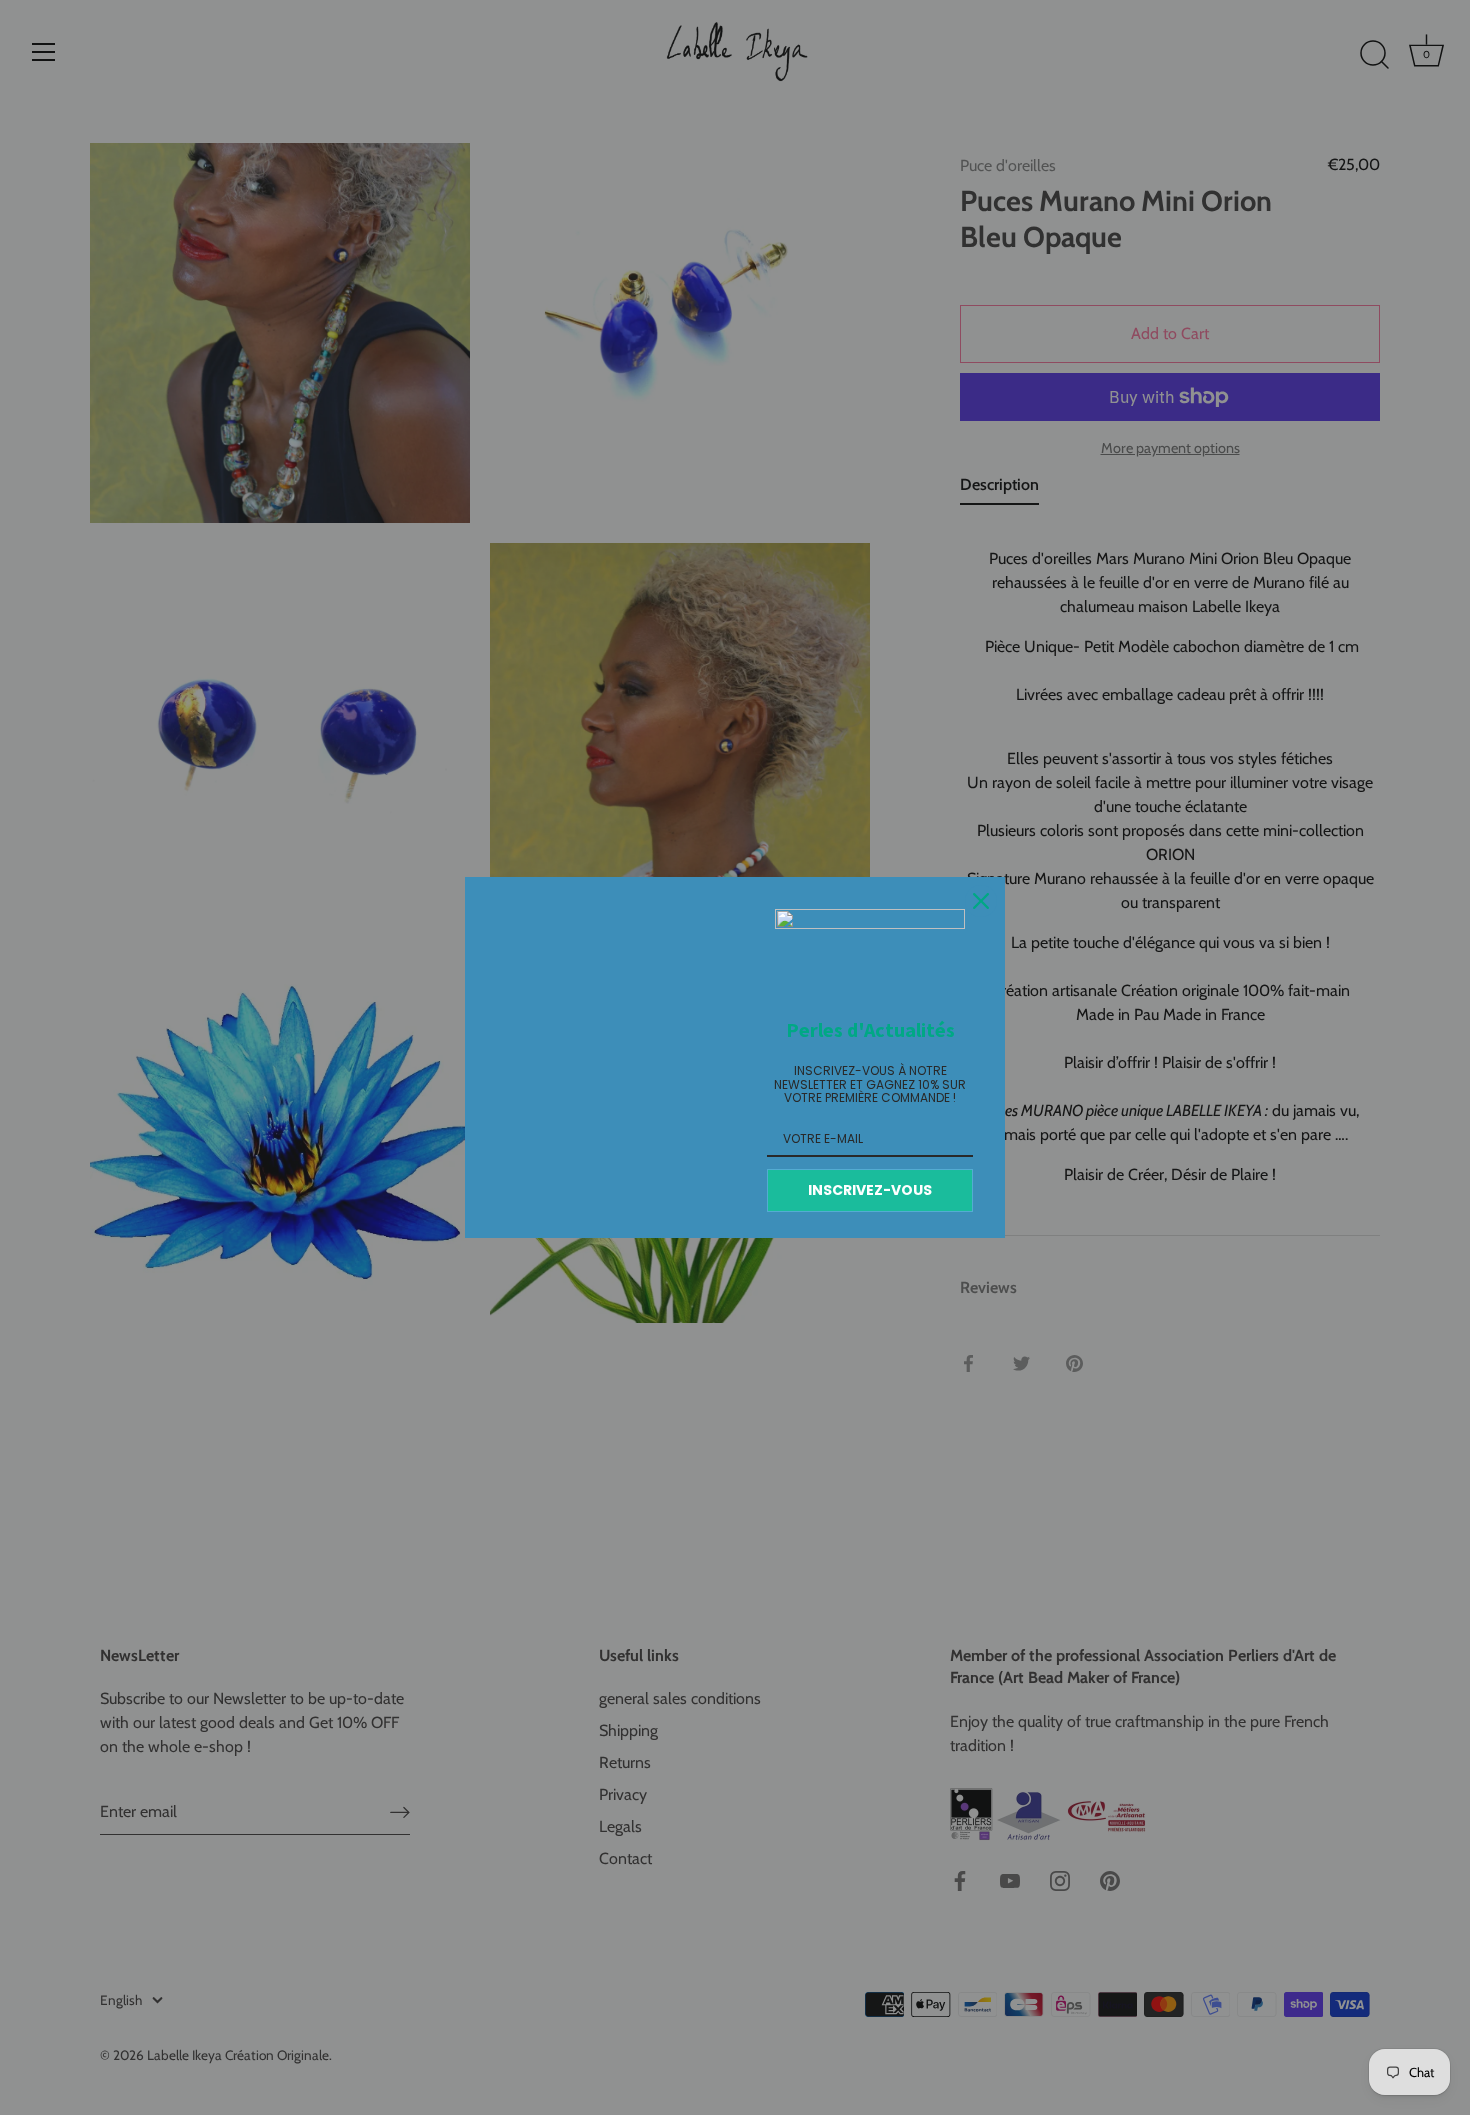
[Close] (981, 901)
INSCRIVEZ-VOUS (870, 1190)
